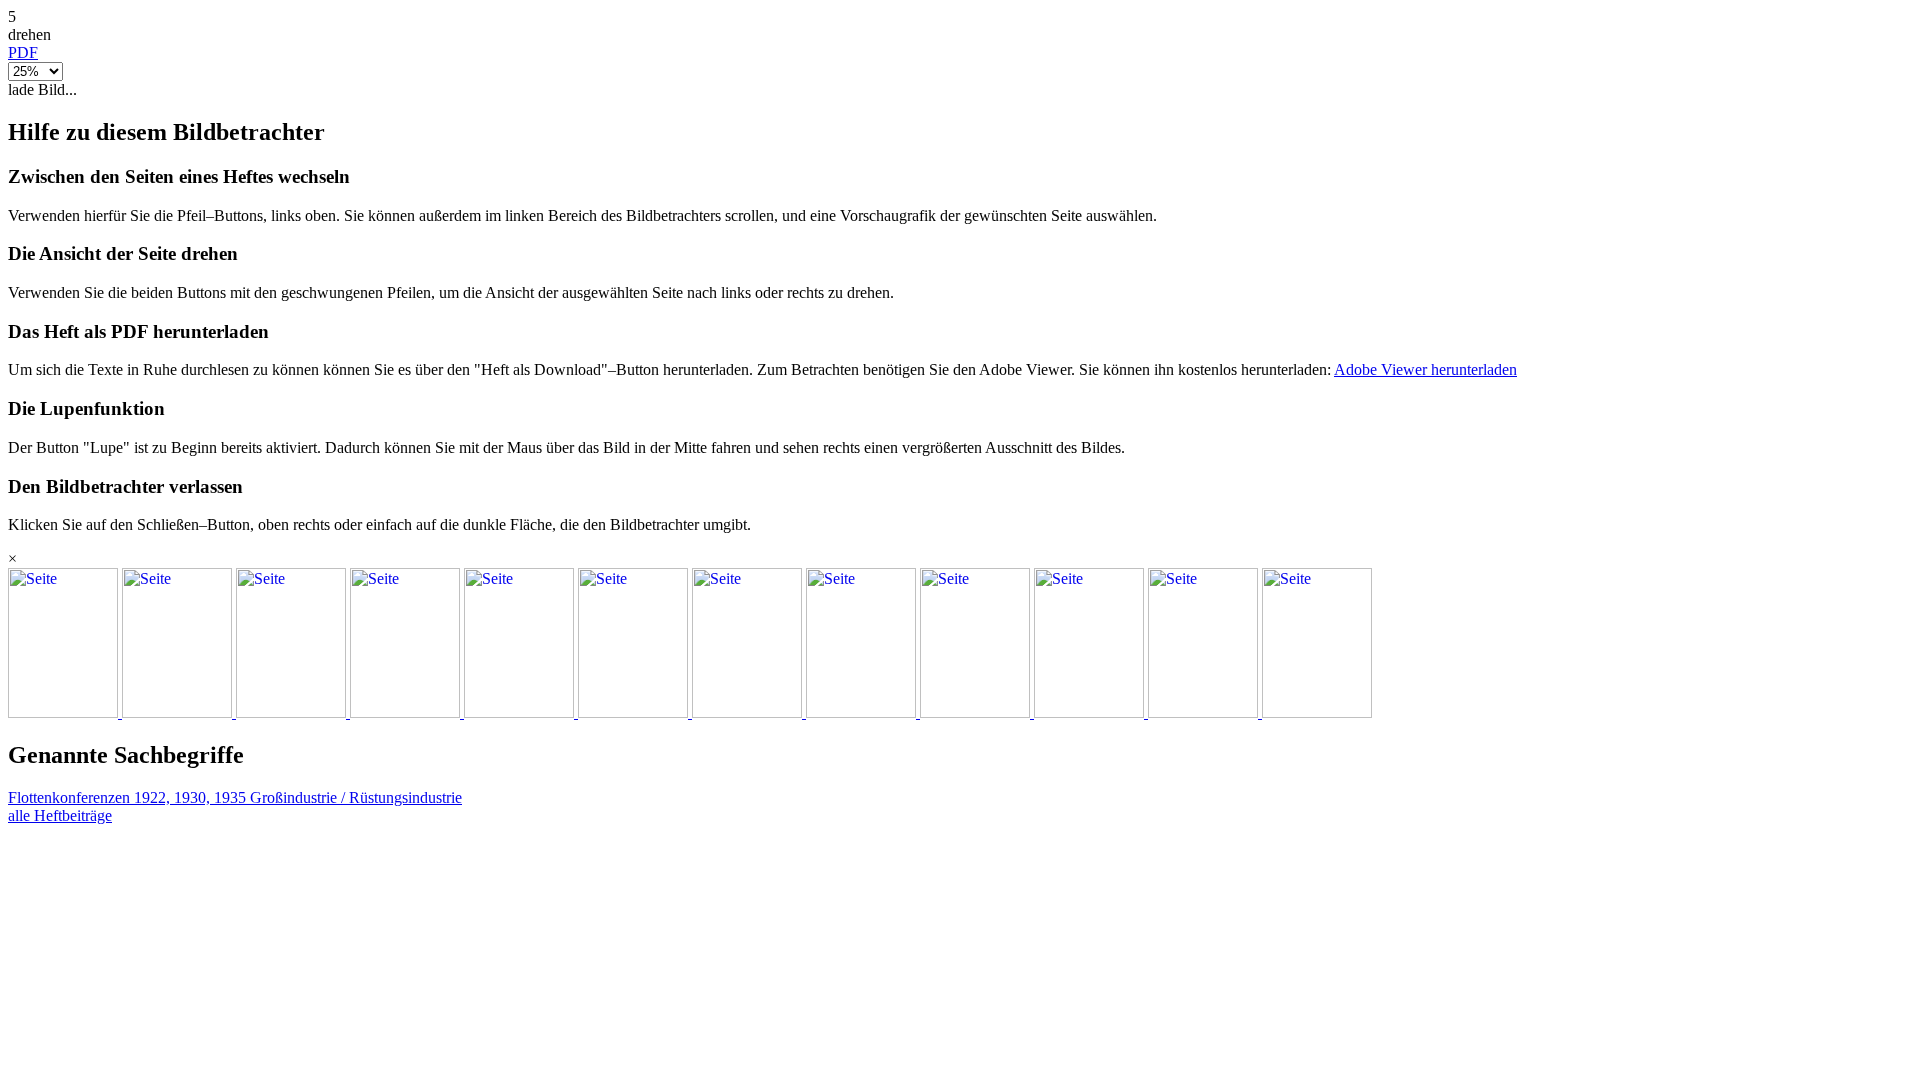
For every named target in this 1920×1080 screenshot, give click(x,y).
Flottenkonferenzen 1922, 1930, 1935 (129, 797)
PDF (23, 52)
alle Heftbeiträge (60, 815)
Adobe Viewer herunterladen (1425, 369)
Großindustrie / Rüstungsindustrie (356, 797)
